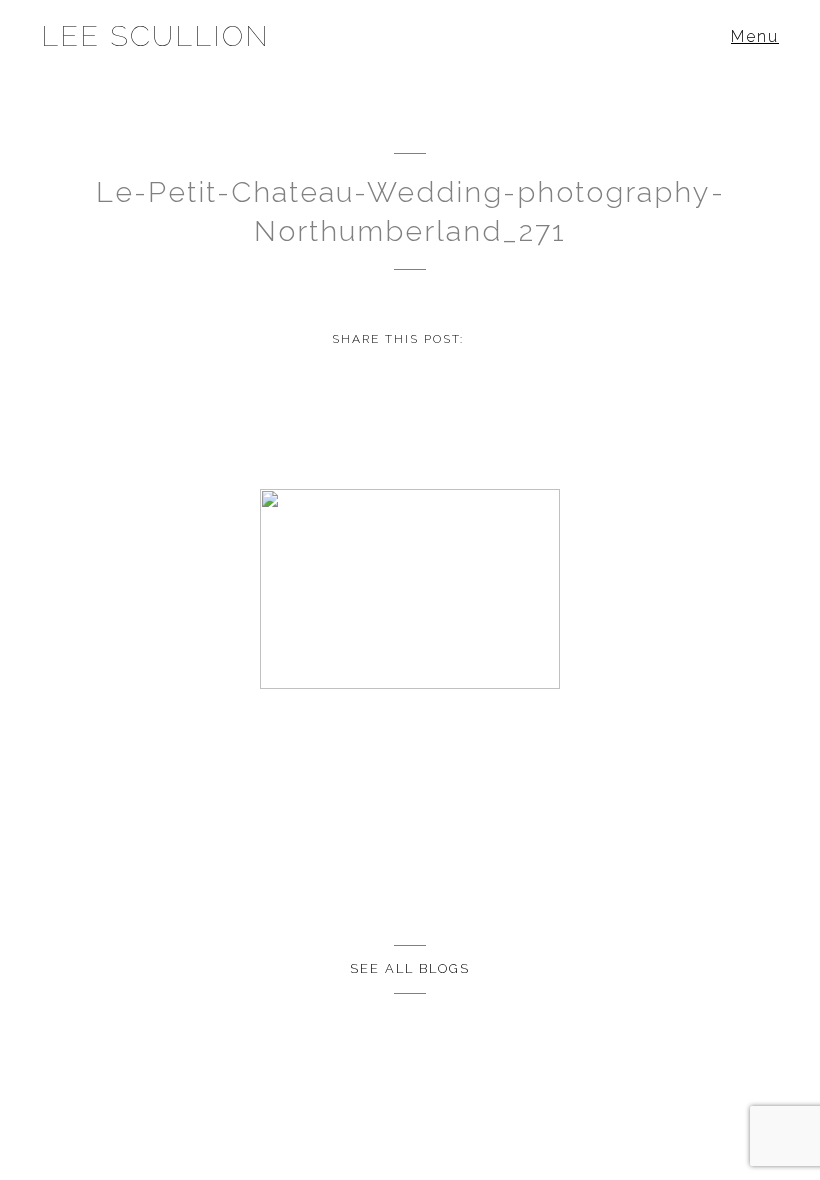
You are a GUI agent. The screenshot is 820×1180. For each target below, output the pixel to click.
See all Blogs (410, 968)
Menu (755, 36)
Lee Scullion (155, 36)
